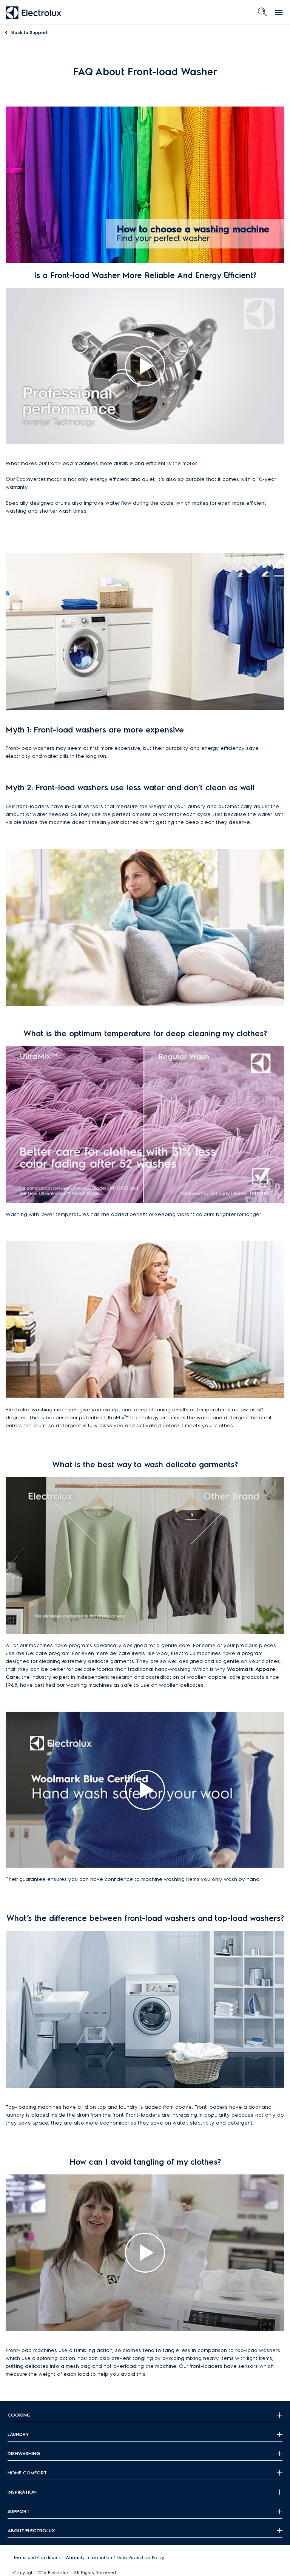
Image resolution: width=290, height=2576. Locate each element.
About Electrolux (31, 2530)
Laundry (18, 2434)
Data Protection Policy (141, 2557)
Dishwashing (24, 2453)
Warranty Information (89, 2557)
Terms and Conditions (37, 2557)
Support (29, 32)
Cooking (19, 2415)
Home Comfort (27, 2473)
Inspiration (22, 2492)
